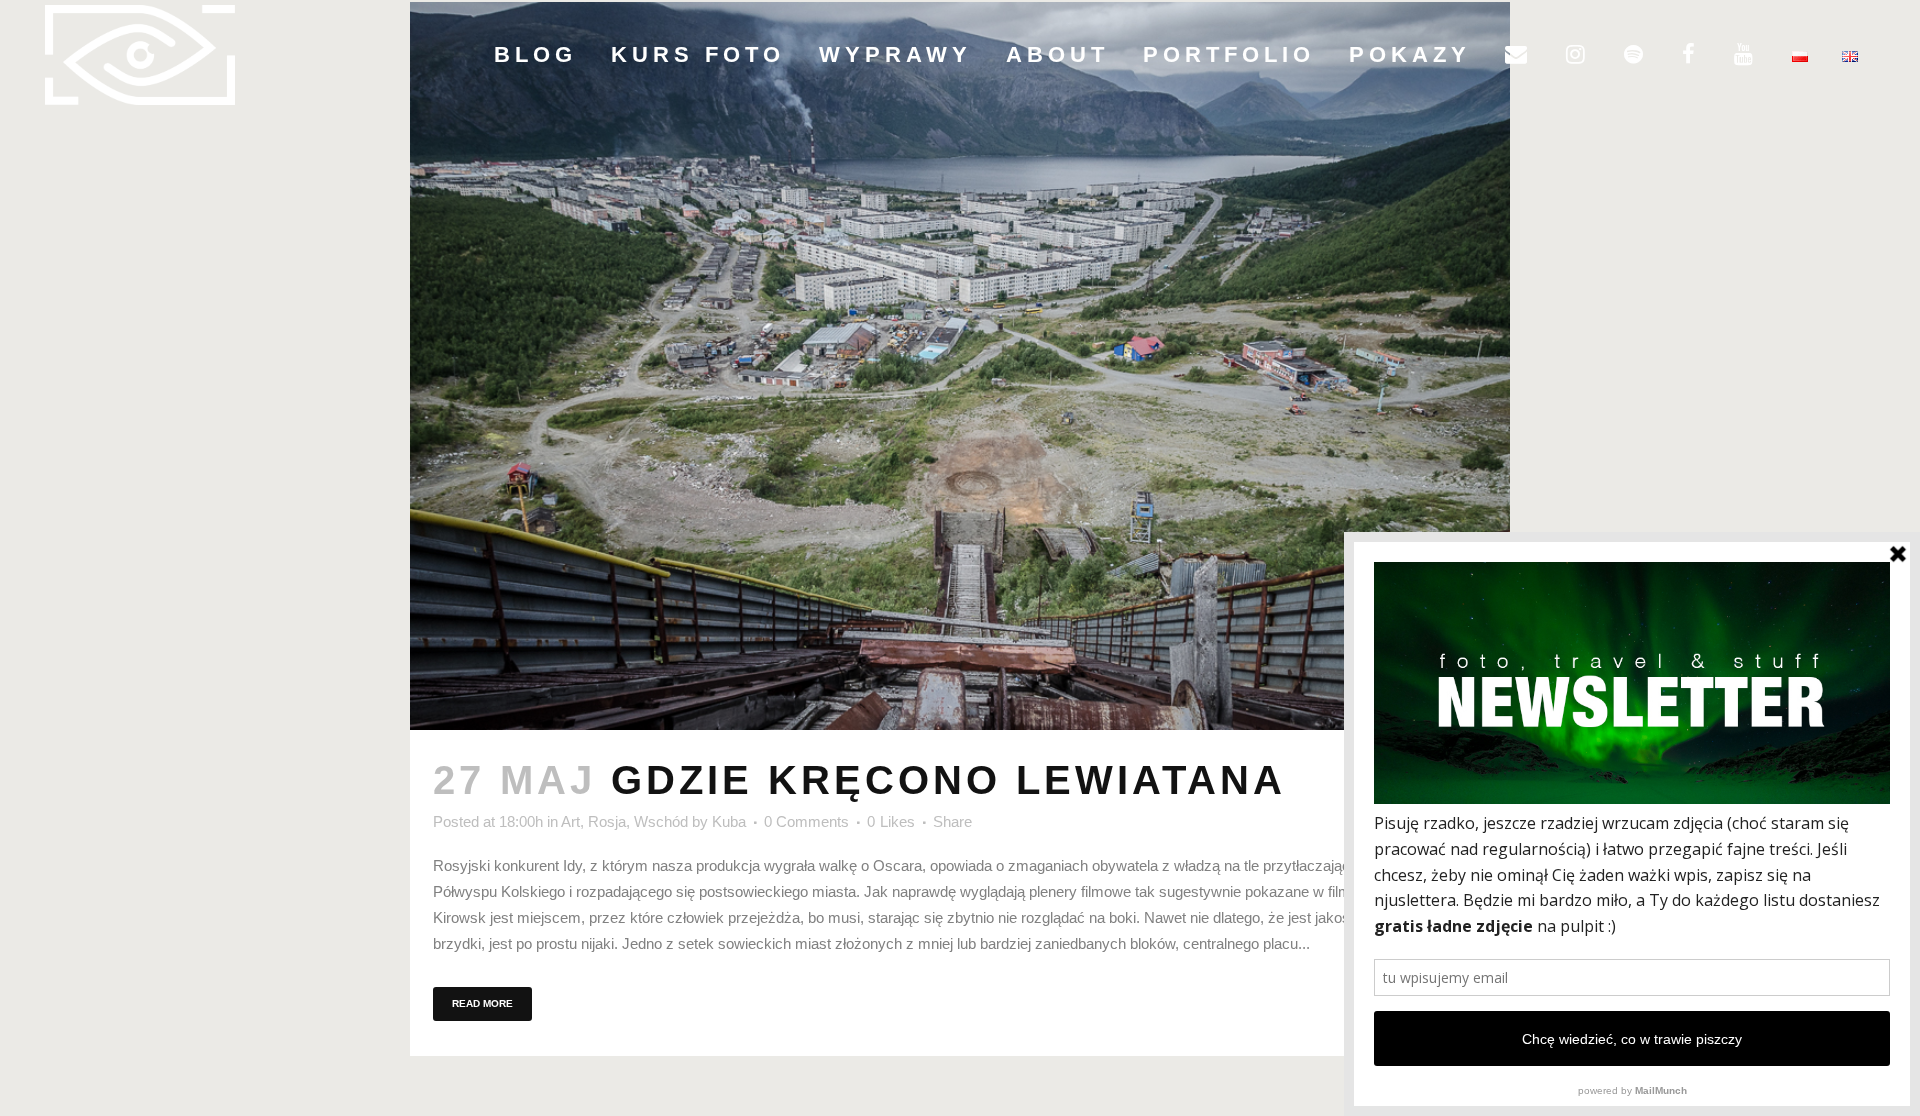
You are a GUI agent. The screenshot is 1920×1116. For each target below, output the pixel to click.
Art (570, 821)
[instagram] (1578, 55)
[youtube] (1746, 55)
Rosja (607, 821)
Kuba (729, 821)
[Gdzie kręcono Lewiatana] (960, 366)
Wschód (661, 821)
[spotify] (1636, 55)
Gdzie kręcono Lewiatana (948, 780)
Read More (482, 1003)
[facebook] (1691, 55)
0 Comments (806, 821)
